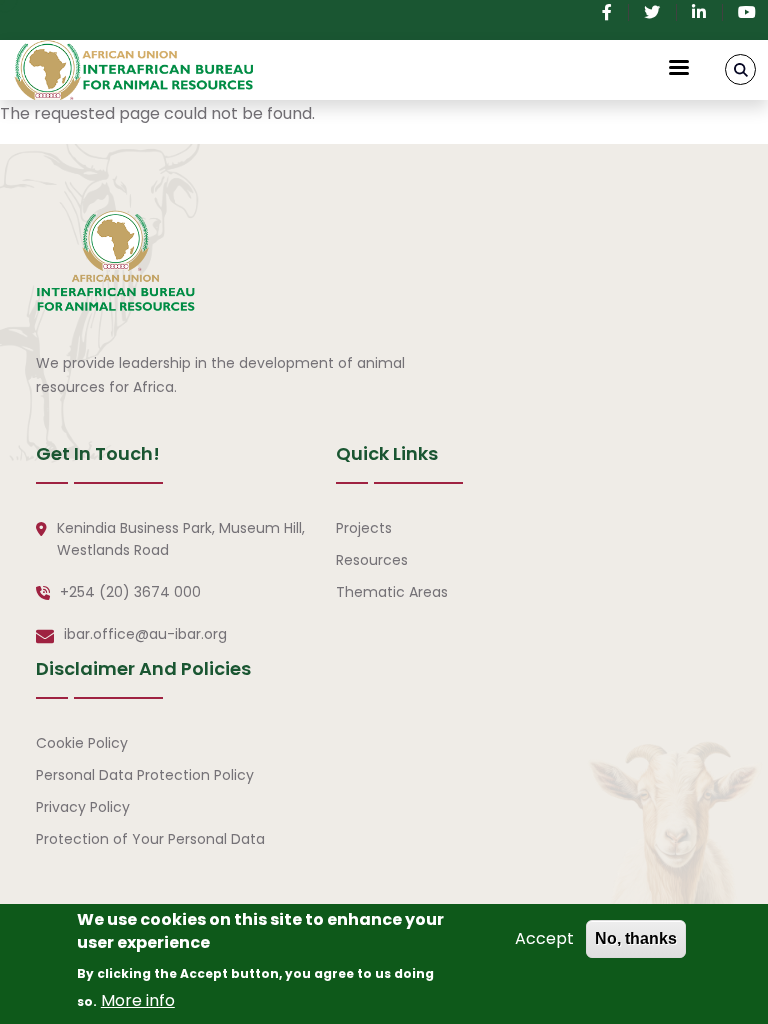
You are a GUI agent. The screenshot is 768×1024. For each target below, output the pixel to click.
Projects (364, 528)
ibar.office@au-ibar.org (145, 634)
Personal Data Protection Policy (145, 775)
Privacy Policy (83, 807)
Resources (372, 560)
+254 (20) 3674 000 (130, 592)
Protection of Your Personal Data (150, 839)
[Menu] (678, 69)
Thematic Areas (392, 592)
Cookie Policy (82, 743)
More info (138, 1000)
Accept (544, 938)
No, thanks (636, 938)
